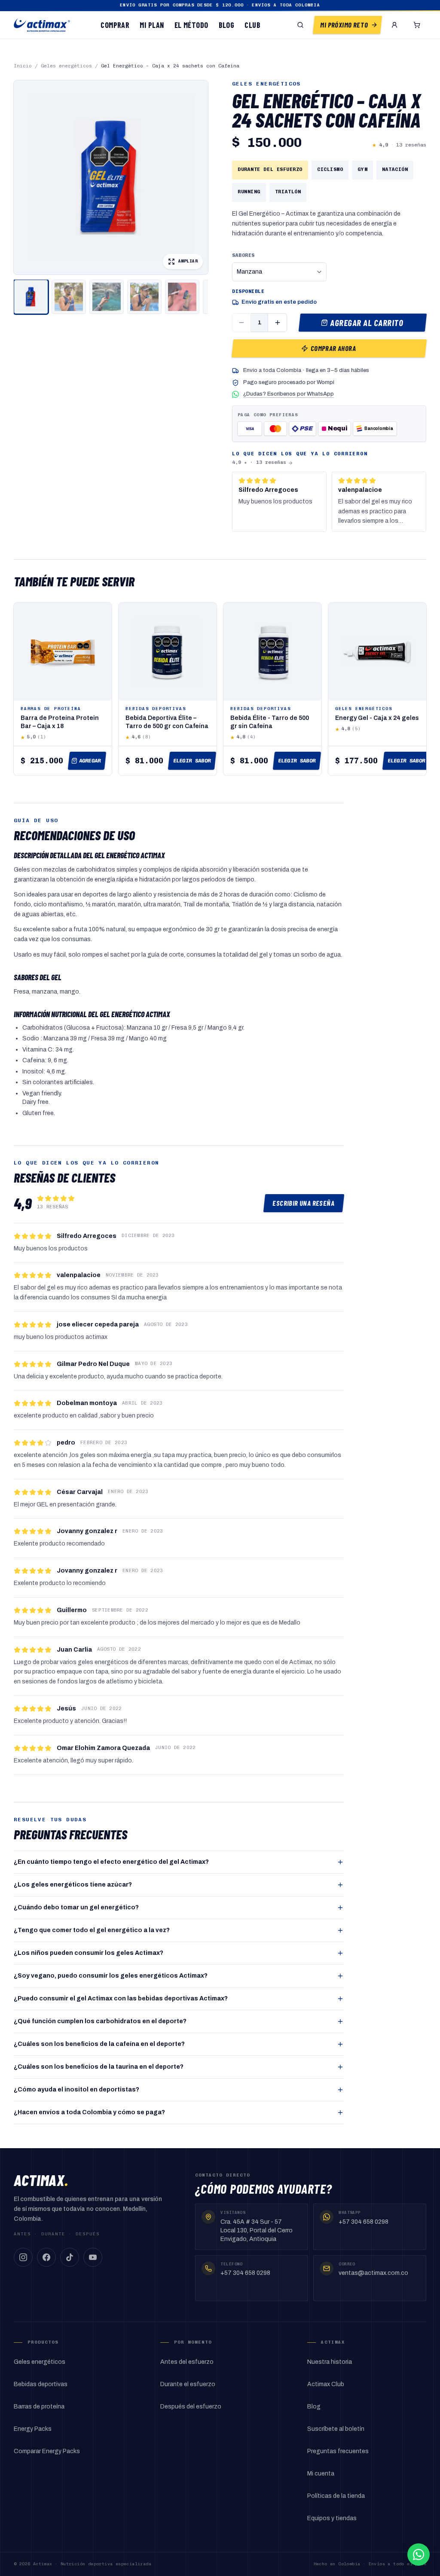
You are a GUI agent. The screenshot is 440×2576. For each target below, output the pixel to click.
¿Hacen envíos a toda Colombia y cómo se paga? (89, 2112)
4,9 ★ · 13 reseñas (259, 462)
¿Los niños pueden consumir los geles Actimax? (89, 1953)
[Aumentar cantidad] (278, 323)
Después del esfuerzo (191, 2407)
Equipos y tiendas (332, 2518)
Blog (227, 25)
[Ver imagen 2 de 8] (69, 297)
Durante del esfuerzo (270, 169)
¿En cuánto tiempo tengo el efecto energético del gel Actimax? (111, 1862)
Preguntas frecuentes (338, 2451)
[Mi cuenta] (394, 25)
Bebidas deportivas (41, 2384)
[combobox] (279, 272)
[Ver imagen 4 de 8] (144, 297)
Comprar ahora (333, 348)
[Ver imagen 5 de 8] (182, 297)
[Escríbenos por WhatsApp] (419, 2555)
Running (249, 192)
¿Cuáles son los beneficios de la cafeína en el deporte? (99, 2044)
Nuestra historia (330, 2362)
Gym (362, 169)
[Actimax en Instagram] (23, 2257)
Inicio (23, 66)
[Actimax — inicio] (42, 25)
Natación (395, 169)
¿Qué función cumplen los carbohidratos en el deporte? (100, 2021)
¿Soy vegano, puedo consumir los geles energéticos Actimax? (111, 1976)
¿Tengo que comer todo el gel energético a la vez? (92, 1930)
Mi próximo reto (344, 25)
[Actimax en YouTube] (93, 2257)
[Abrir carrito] (417, 25)
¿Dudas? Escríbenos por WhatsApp (289, 394)
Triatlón (288, 192)
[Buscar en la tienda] (300, 25)
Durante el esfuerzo (188, 2384)
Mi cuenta (321, 2474)
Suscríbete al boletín (336, 2429)
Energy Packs (33, 2429)
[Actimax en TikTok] (70, 2257)
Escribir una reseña (304, 1203)
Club (252, 25)
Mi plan (152, 25)
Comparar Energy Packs (47, 2451)
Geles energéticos (66, 66)
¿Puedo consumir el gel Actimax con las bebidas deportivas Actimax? (121, 1998)
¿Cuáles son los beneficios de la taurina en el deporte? (99, 2067)
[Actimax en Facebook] (46, 2257)
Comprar (115, 25)
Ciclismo (330, 169)
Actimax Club (326, 2384)
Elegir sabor (192, 761)
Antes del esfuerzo (187, 2362)
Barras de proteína (39, 2407)
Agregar (90, 761)
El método (191, 25)
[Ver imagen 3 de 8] (107, 297)
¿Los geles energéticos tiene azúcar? (73, 1885)
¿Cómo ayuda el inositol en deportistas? (76, 2090)
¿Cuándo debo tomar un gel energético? (76, 1907)
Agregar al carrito (367, 323)
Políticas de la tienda (336, 2496)
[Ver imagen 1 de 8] (31, 297)
